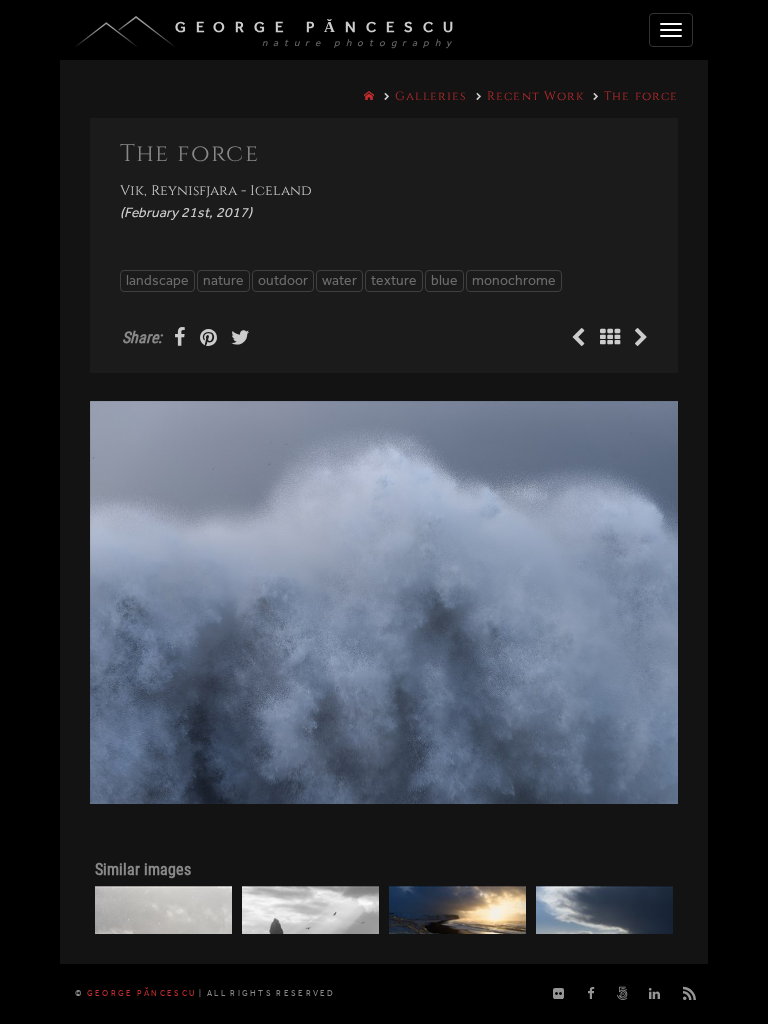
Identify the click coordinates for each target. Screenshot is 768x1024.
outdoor (283, 280)
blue (444, 280)
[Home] (369, 96)
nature (223, 280)
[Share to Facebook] (182, 339)
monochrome (514, 280)
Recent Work (535, 96)
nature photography (359, 43)
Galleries (431, 96)
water (339, 280)
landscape (157, 280)
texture (394, 280)
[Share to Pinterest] (210, 339)
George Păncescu (319, 27)
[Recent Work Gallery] (612, 339)
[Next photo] (641, 339)
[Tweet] (240, 339)
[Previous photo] (580, 339)
